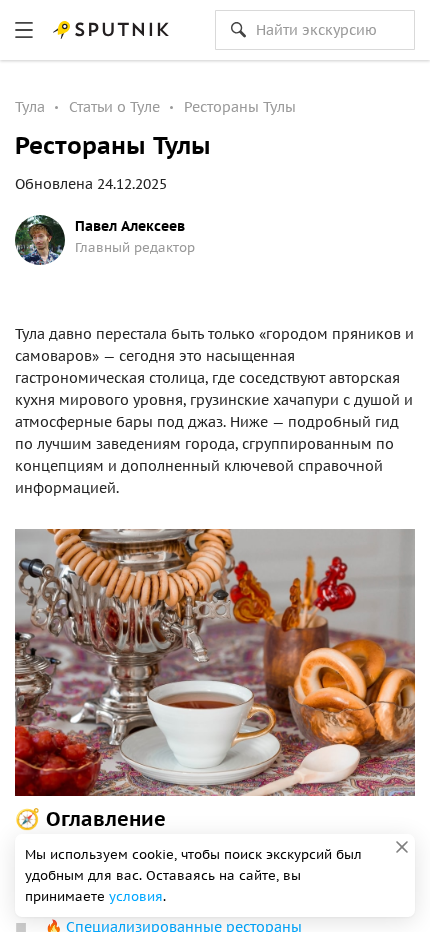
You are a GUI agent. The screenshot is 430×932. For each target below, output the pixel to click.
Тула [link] (30, 107)
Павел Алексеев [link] (130, 226)
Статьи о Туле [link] (114, 107)
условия (136, 896)
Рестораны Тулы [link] (240, 107)
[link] (24, 30)
